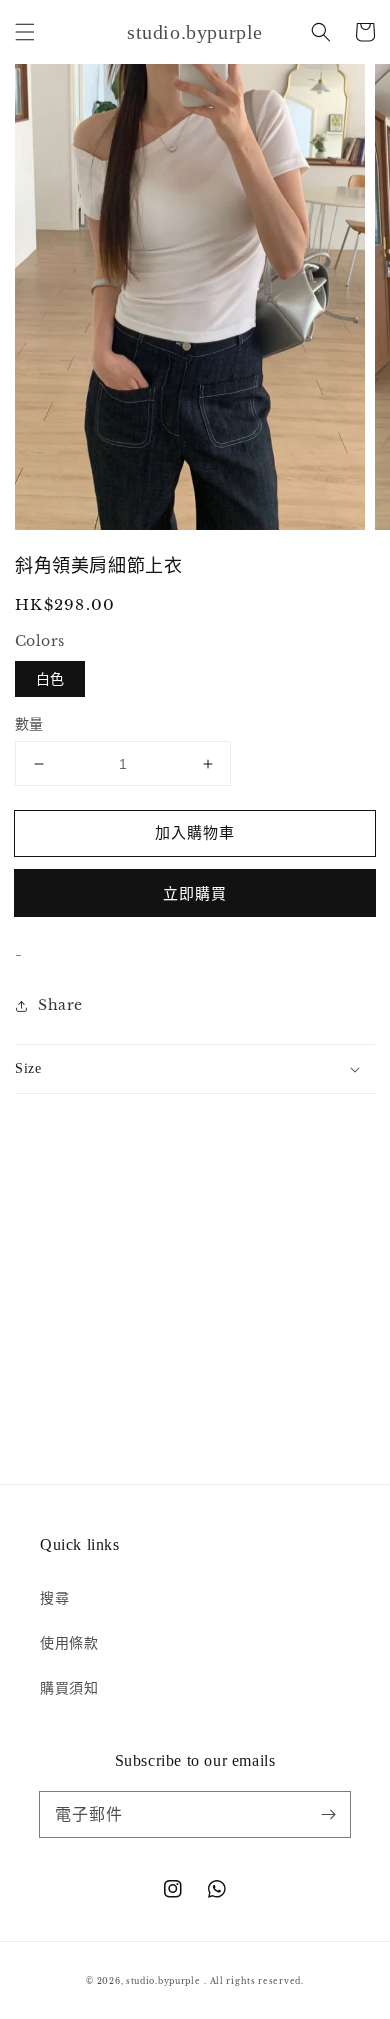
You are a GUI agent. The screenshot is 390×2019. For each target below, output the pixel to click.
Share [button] (60, 1005)
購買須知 (69, 1688)
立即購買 (195, 893)
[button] (25, 32)
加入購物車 (195, 832)
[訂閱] (328, 1814)
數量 (29, 724)
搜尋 (54, 1598)
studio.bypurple (163, 1981)
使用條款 (69, 1643)
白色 (50, 679)
